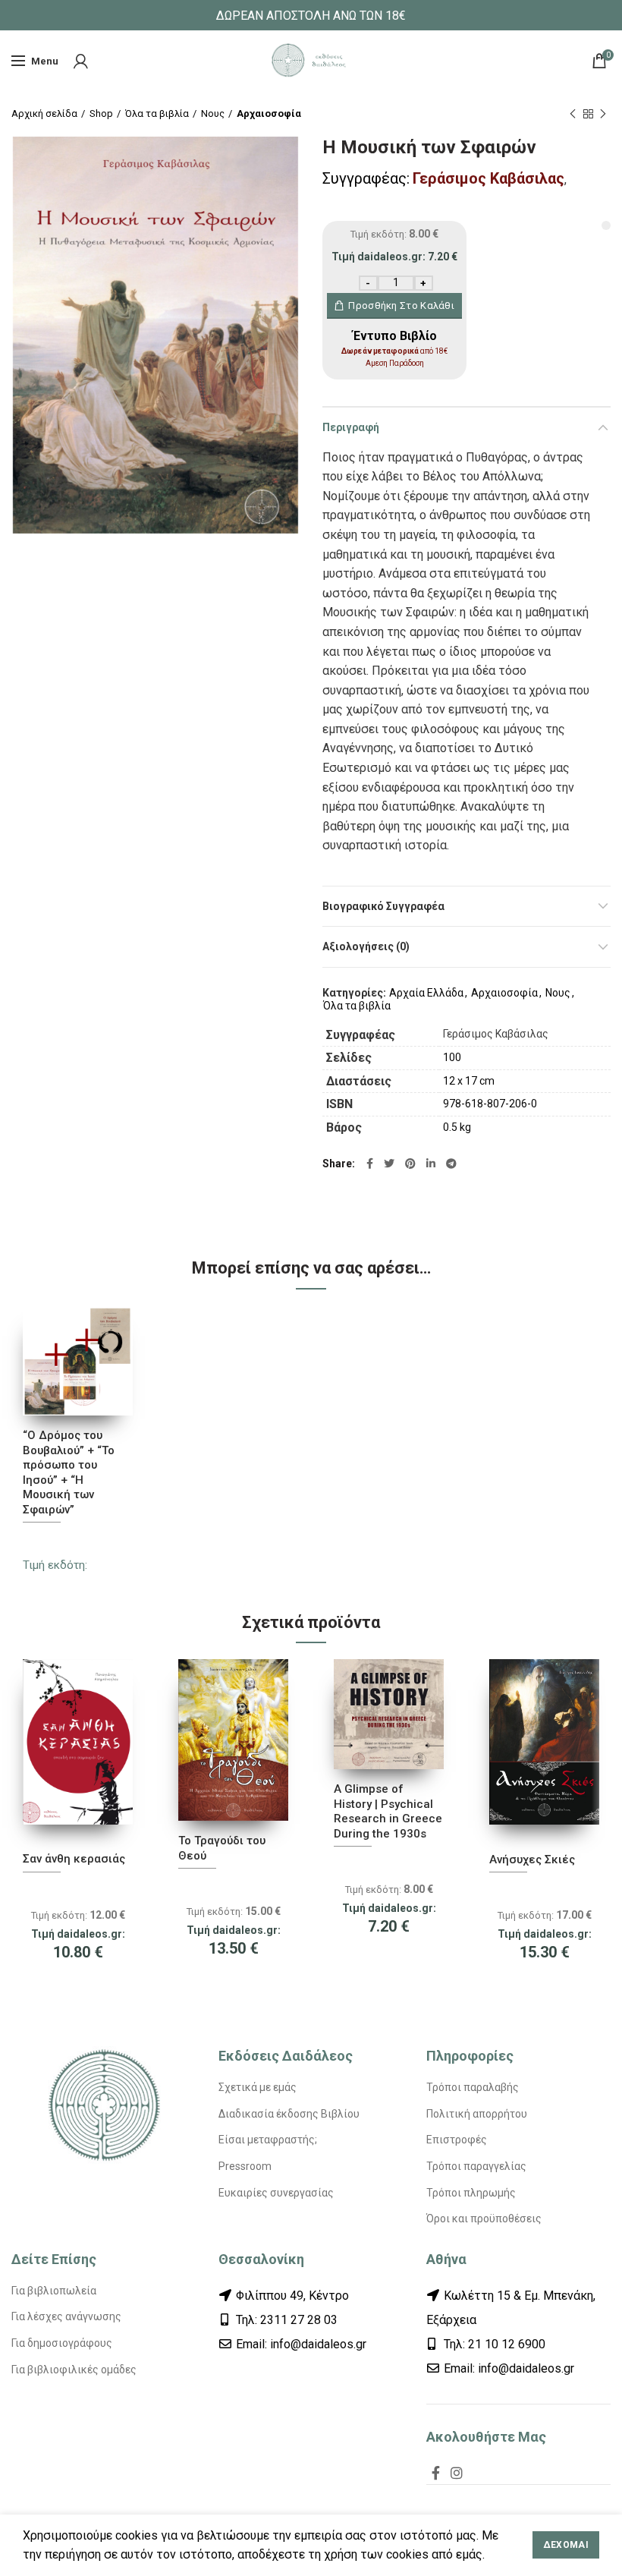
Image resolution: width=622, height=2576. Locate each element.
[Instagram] (457, 2473)
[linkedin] (431, 1164)
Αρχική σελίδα (44, 113)
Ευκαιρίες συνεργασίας (276, 2193)
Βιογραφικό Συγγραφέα (383, 906)
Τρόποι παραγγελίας (476, 2166)
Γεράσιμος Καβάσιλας (488, 178)
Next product (603, 114)
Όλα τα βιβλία (157, 113)
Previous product (573, 114)
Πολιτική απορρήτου (477, 2114)
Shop (101, 113)
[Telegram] (451, 1164)
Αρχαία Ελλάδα (426, 993)
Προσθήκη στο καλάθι (401, 305)
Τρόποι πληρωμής (471, 2193)
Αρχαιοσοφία (269, 113)
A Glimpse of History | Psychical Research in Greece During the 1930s (388, 1811)
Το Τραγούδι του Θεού (222, 1848)
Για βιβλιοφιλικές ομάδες (74, 2370)
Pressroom (245, 2166)
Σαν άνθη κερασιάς (74, 1859)
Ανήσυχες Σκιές (532, 1860)
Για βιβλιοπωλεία (54, 2291)
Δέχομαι (566, 2545)
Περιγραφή (351, 427)
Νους (213, 113)
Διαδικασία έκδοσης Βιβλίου (289, 2114)
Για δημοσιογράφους (62, 2343)
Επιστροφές (457, 2140)
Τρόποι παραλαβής (473, 2087)
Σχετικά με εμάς (258, 2087)
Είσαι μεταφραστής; (268, 2140)
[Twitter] (389, 1164)
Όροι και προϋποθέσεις (484, 2219)
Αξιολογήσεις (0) (366, 946)
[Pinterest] (410, 1164)
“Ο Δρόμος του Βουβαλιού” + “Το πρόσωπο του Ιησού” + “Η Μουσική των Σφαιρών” (69, 1472)
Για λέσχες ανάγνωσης (66, 2316)
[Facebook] (370, 1164)
